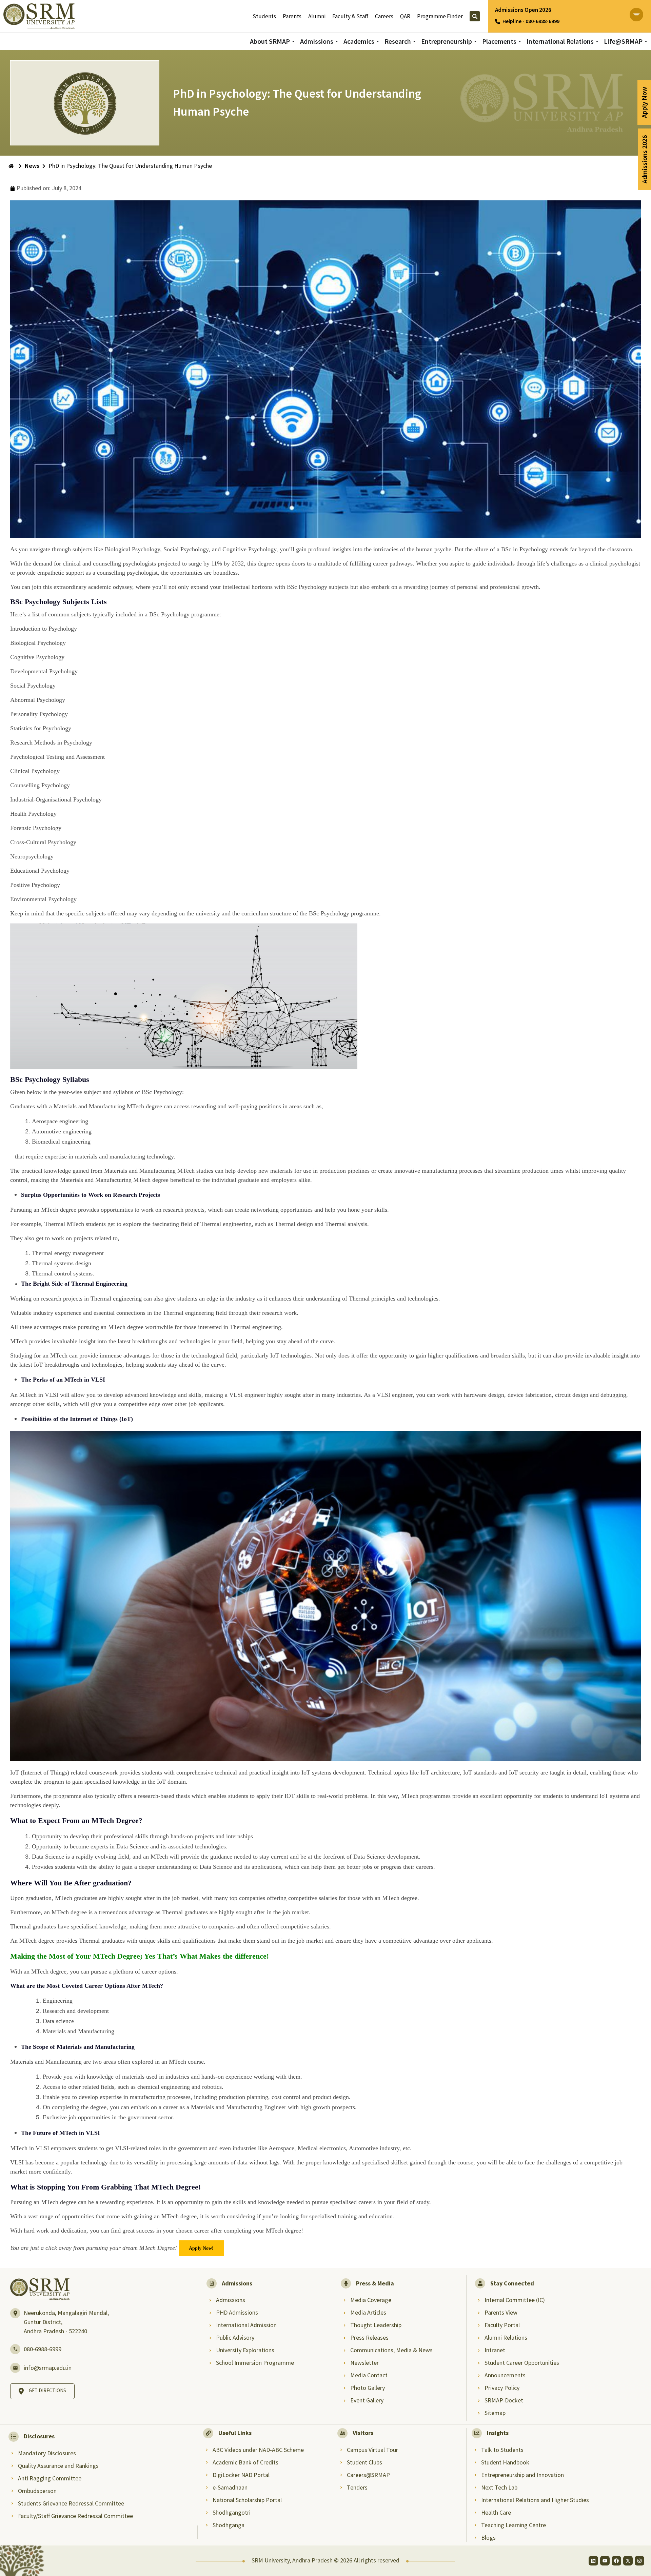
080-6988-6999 (43, 2349)
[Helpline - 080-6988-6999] (498, 22)
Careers (384, 16)
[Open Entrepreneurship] (475, 41)
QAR (405, 16)
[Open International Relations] (597, 41)
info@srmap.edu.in (48, 2368)
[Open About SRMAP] (293, 41)
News (32, 166)
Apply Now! (201, 2248)
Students (264, 16)
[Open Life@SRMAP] (646, 41)
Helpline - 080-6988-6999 (531, 21)
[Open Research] (414, 41)
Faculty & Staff (350, 16)
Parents (292, 16)
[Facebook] (616, 2561)
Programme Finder (440, 16)
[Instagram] (639, 2561)
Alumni (317, 16)
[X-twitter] (628, 2561)
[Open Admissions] (337, 41)
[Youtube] (605, 2561)
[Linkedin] (593, 2561)
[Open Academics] (378, 41)
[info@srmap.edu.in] (15, 2368)
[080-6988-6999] (15, 2349)
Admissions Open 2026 (523, 10)
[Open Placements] (520, 41)
